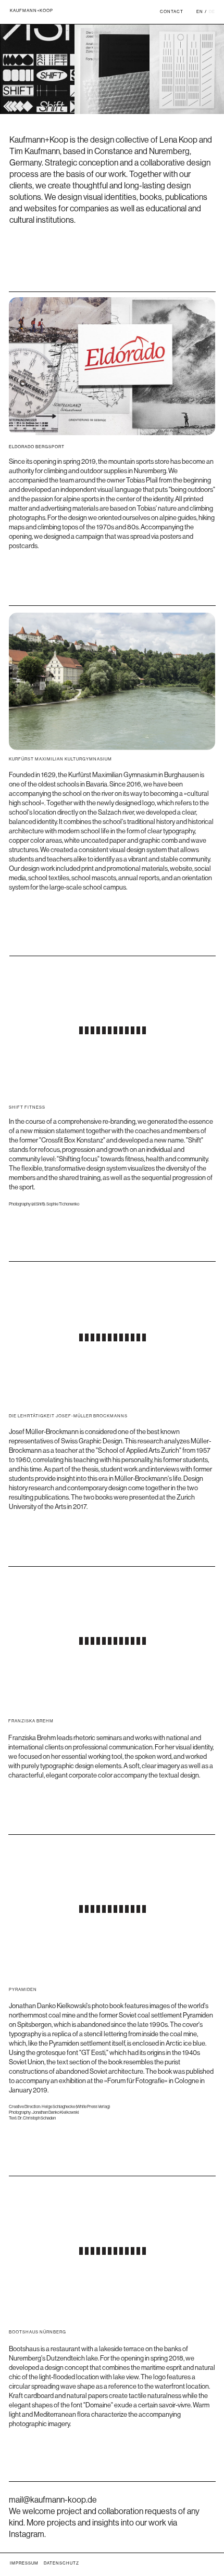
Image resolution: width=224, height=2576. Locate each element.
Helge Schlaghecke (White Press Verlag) (76, 2107)
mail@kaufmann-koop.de (53, 2500)
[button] (66, 353)
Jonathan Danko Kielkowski (56, 2112)
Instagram (27, 2534)
